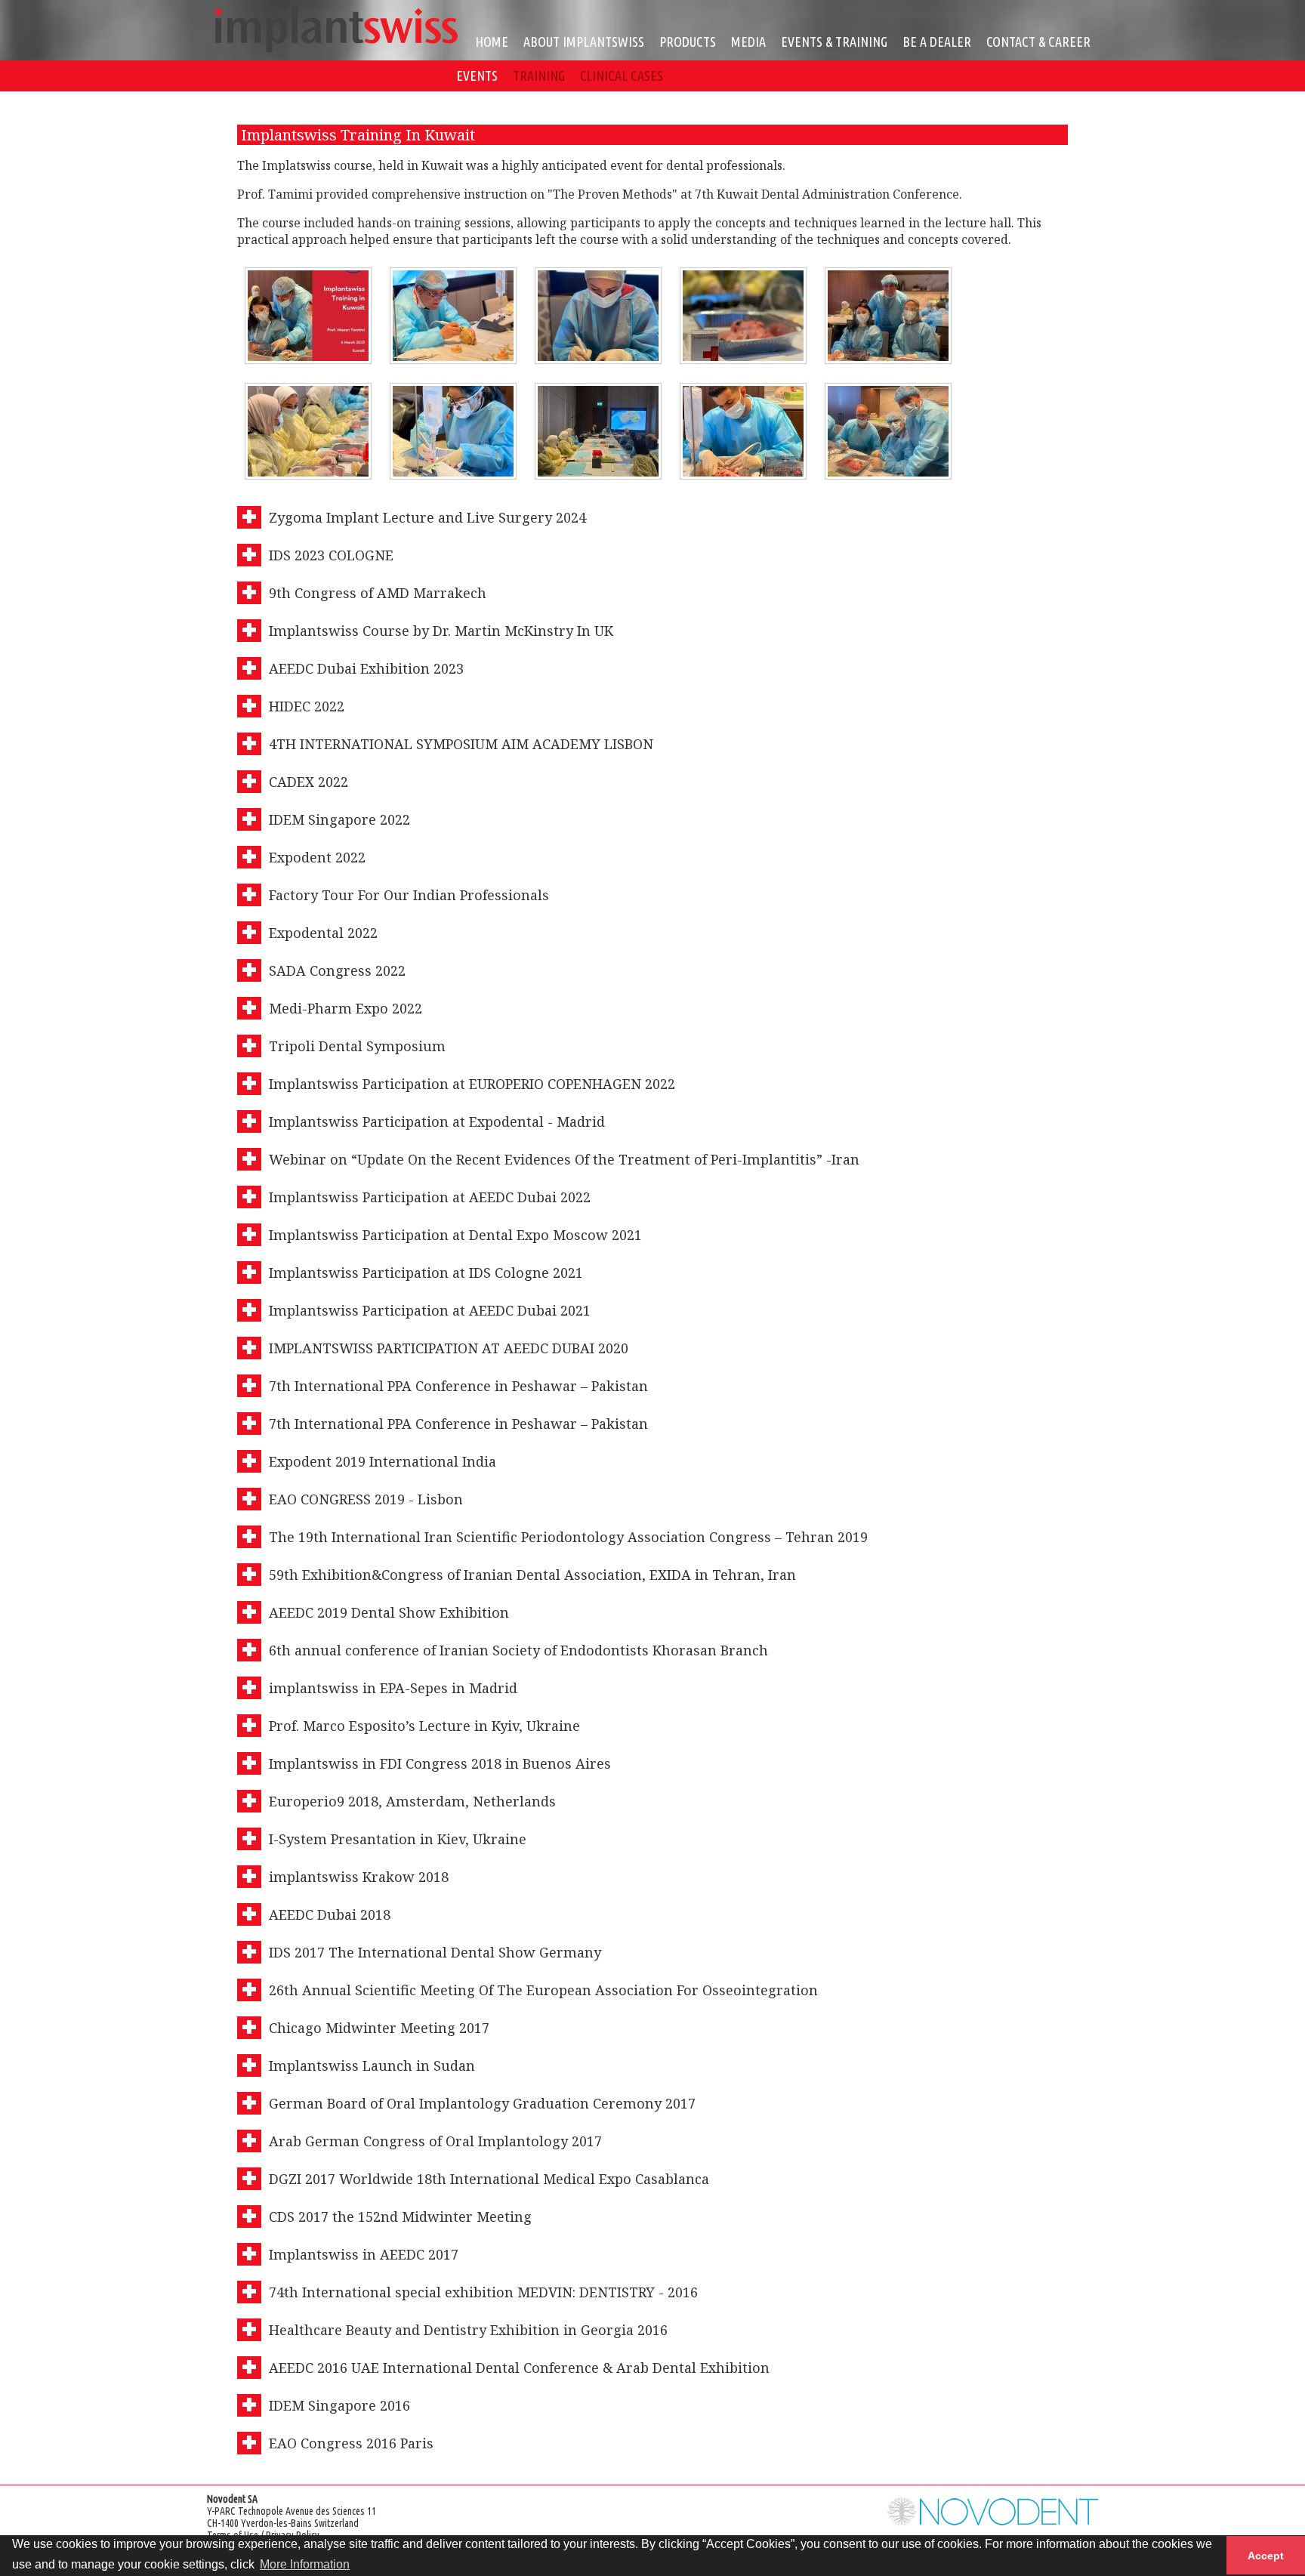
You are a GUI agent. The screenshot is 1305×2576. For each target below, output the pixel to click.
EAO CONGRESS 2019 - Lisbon (366, 1499)
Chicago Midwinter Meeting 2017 (379, 2028)
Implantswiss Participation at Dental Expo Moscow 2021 (455, 1235)
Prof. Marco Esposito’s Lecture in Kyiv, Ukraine (424, 1726)
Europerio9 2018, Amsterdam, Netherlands (412, 1801)
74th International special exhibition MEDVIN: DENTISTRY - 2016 (483, 2292)
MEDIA (748, 42)
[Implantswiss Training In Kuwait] (308, 316)
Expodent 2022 (317, 857)
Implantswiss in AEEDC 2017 (364, 2254)
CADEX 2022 (309, 782)
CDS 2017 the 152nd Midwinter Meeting (400, 2217)
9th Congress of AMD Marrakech (378, 593)
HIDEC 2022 (307, 706)
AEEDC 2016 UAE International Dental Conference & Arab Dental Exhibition (519, 2368)
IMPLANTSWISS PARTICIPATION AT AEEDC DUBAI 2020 (449, 1348)
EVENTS (477, 76)
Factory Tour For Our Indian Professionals (409, 895)
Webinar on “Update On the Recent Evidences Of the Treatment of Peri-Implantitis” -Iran (564, 1159)
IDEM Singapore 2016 (339, 2405)
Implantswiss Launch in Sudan (372, 2065)
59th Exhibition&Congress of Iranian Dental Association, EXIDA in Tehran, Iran (532, 1575)
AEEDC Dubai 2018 (330, 1914)
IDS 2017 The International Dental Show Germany (435, 1952)
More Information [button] (305, 2564)
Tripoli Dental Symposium (357, 1046)
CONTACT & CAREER (1038, 42)
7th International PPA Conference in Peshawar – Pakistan (458, 1386)
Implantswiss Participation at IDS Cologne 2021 (426, 1273)
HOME (492, 42)
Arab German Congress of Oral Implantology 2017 (435, 2141)
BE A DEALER (937, 42)
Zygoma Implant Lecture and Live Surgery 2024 (427, 517)
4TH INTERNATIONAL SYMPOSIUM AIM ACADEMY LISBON (461, 744)
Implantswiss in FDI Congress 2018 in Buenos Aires (440, 1763)
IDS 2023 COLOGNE (331, 555)
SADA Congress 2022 (337, 970)
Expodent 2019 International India (383, 1461)
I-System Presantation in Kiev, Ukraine (398, 1839)
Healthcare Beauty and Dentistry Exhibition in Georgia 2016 (468, 2330)
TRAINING (539, 76)
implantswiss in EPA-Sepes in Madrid (393, 1688)
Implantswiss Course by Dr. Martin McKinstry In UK (441, 631)
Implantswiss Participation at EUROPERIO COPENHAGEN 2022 (472, 1084)
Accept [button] (1266, 2556)
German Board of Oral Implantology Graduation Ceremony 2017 (482, 2103)
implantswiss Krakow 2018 (359, 1877)
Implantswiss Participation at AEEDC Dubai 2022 (430, 1197)
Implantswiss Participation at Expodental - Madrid (437, 1121)
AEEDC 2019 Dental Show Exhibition (389, 1612)
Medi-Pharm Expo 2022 (346, 1008)
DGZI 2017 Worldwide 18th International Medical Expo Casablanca (489, 2179)
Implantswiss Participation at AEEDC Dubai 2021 (430, 1310)
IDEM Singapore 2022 (339, 819)
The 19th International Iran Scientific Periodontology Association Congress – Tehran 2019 (568, 1537)
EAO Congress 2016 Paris (351, 2443)
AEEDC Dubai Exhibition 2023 (366, 668)
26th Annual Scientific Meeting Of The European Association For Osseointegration (543, 1990)
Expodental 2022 (323, 933)
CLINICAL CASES (622, 76)
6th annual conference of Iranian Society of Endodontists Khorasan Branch (518, 1650)
